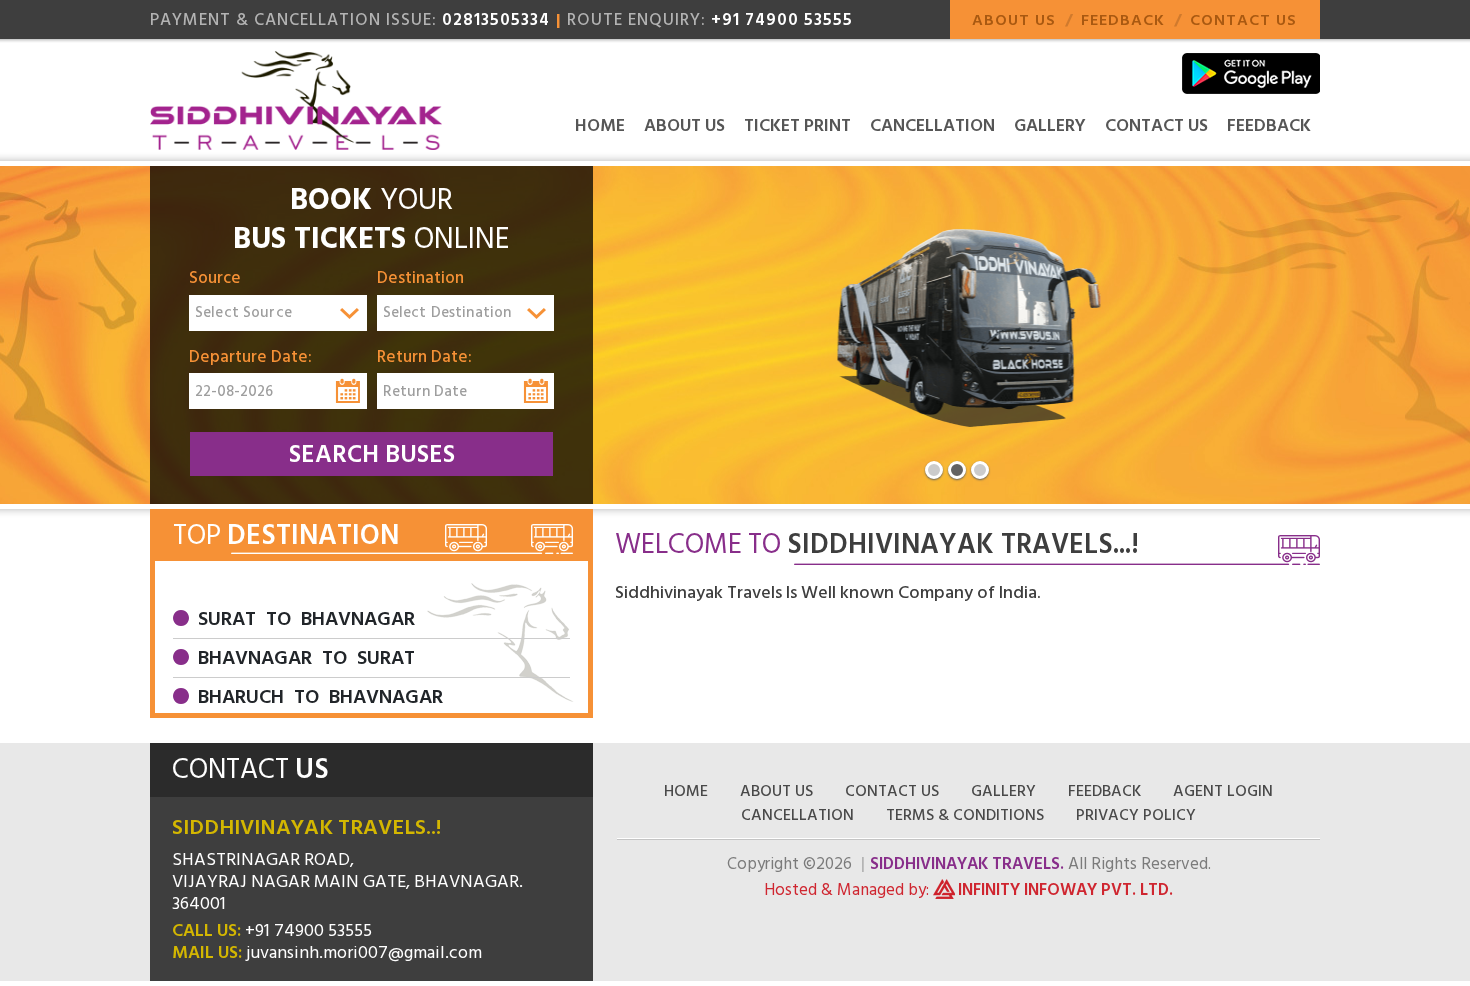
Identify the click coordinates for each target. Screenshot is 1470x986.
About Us (1014, 20)
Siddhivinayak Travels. (967, 864)
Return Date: (424, 358)
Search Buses (372, 454)
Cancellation (932, 125)
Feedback (1123, 20)
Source (215, 279)
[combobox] (278, 313)
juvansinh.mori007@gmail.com (364, 952)
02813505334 (496, 20)
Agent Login (1223, 791)
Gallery (1050, 125)
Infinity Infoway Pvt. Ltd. (1065, 890)
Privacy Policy (1136, 815)
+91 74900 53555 (782, 20)
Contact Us (1243, 20)
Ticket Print (797, 125)
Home (600, 125)
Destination (420, 279)
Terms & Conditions (965, 815)
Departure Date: (250, 358)
